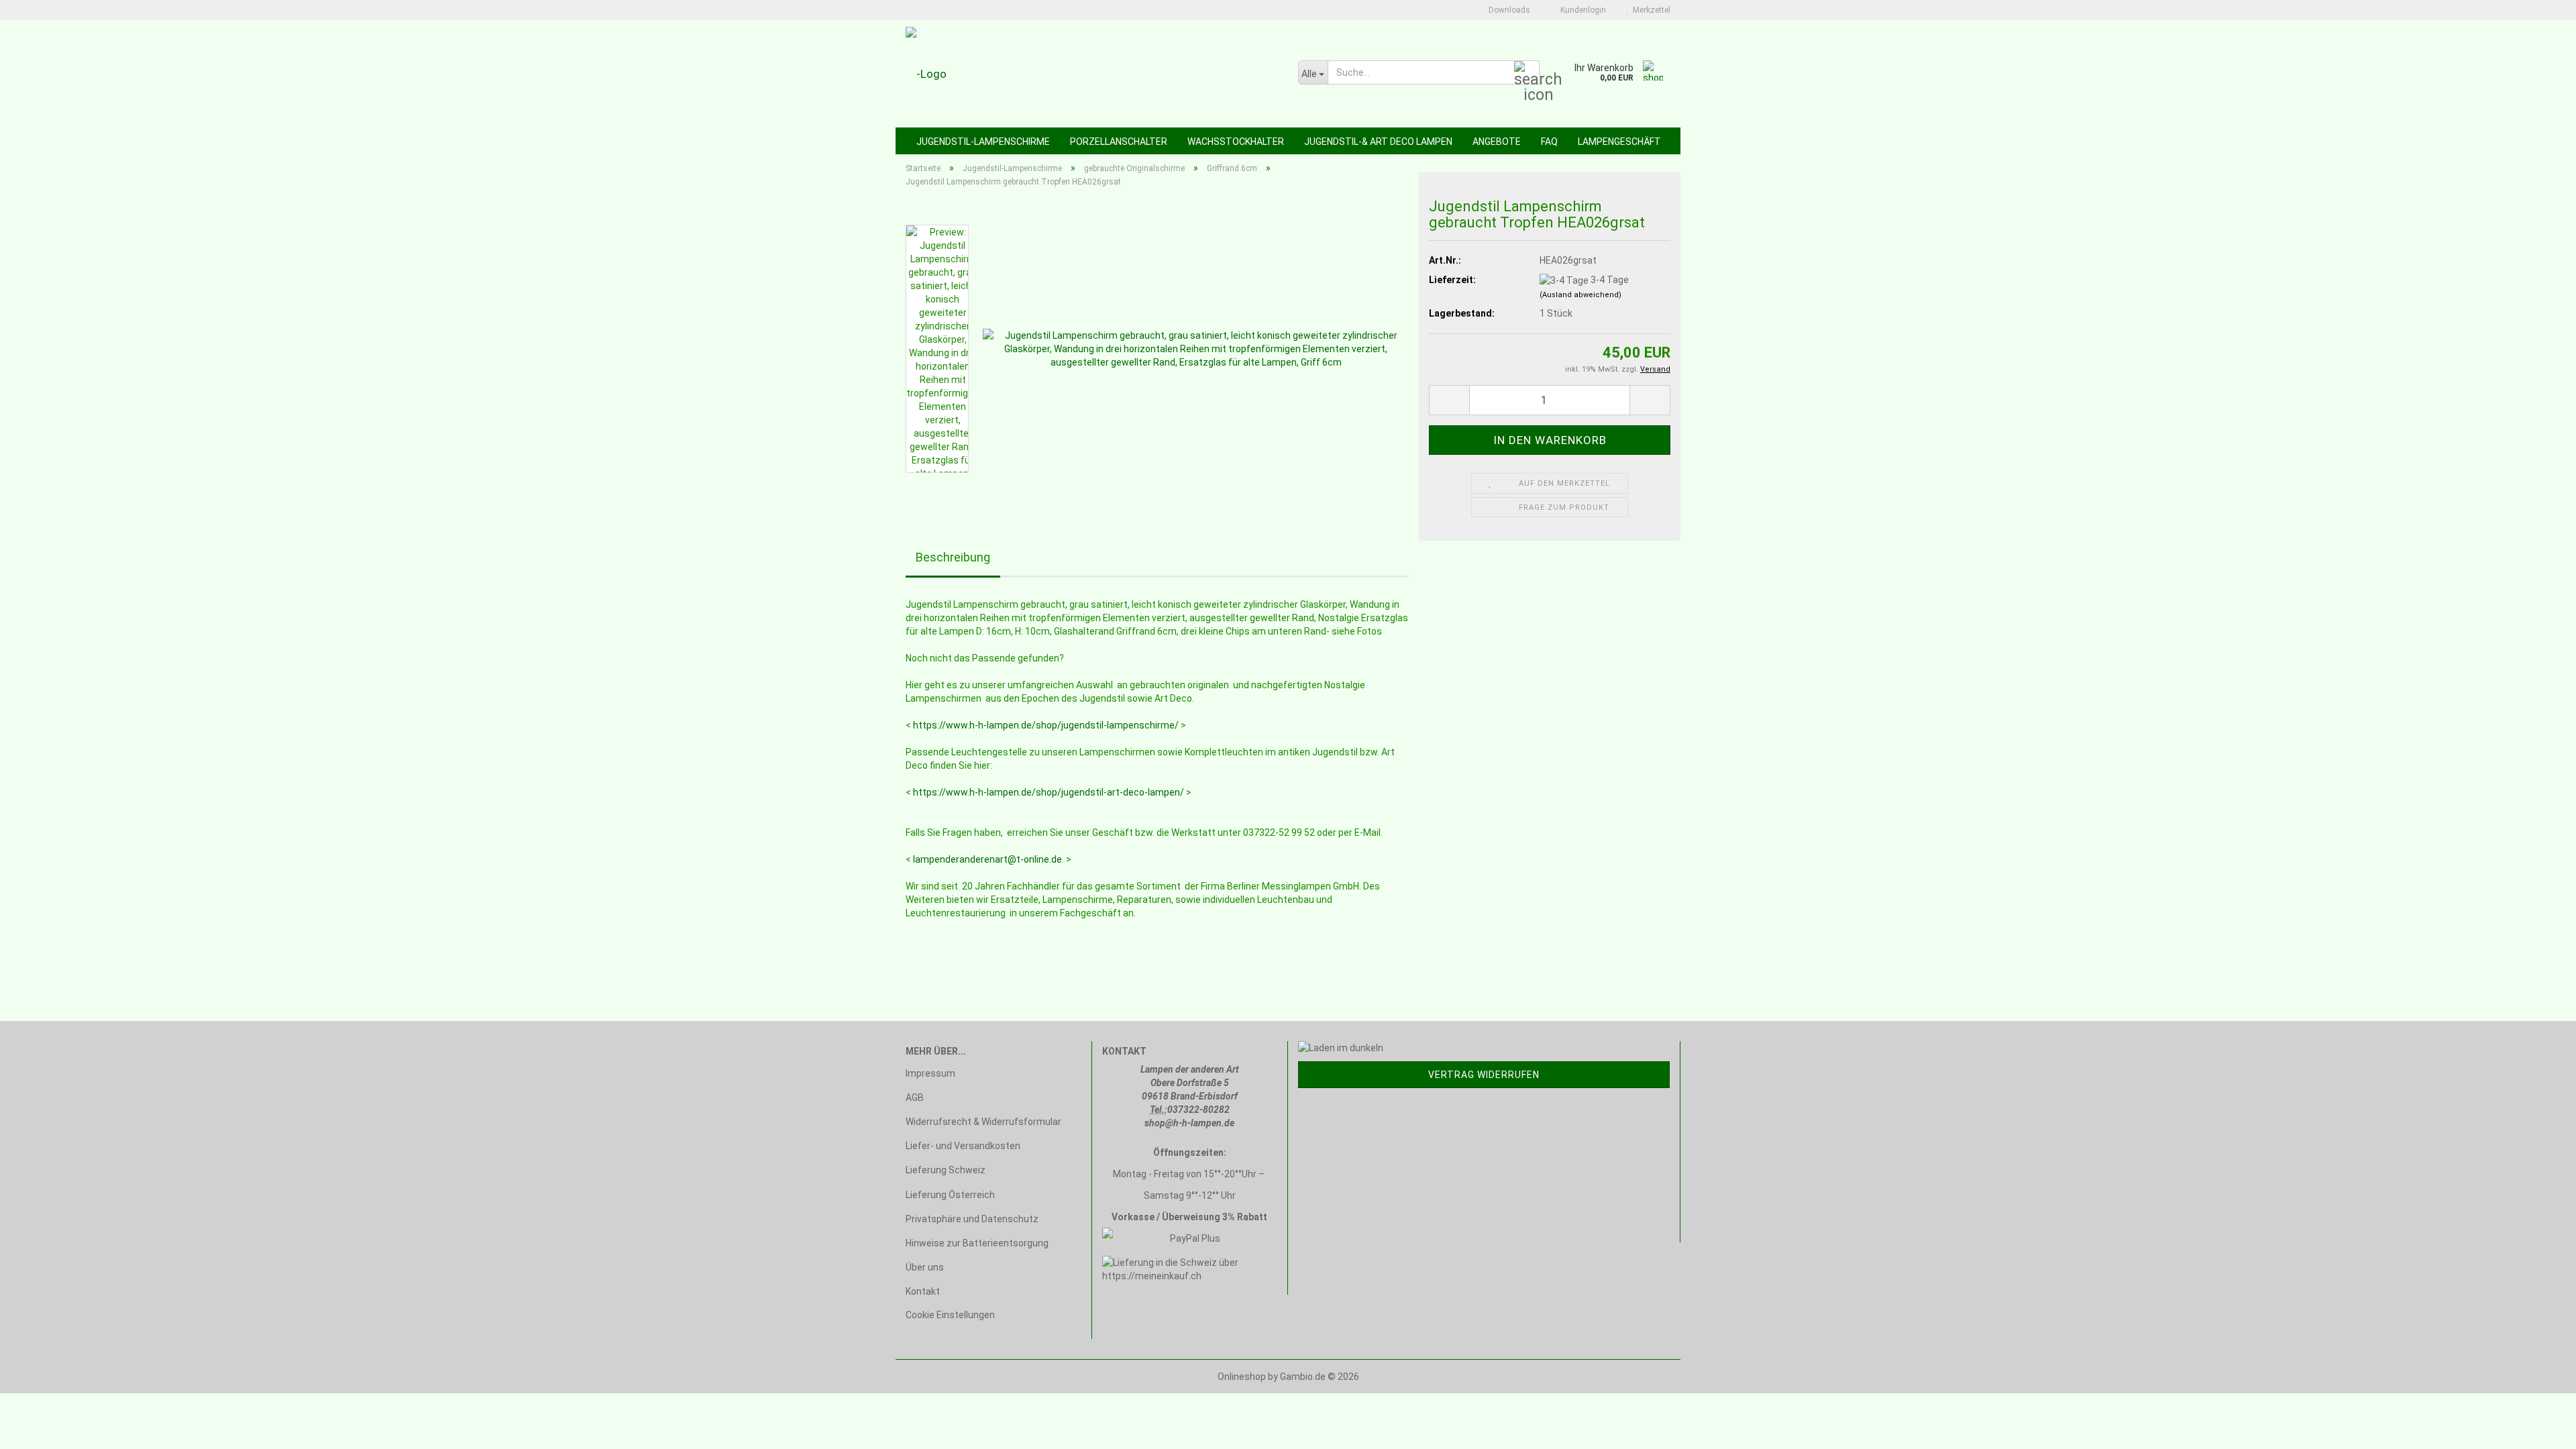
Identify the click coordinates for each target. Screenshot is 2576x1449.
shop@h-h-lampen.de (1189, 1123)
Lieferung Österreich (950, 1195)
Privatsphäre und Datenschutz (972, 1219)
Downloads (1508, 10)
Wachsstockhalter (1236, 142)
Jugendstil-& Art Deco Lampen (1378, 142)
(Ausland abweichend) (1580, 295)
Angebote (1497, 142)
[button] (1449, 400)
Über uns (925, 1267)
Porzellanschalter (1119, 142)
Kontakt (923, 1291)
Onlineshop (1242, 1377)
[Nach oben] (2539, 1429)
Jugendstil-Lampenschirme (983, 142)
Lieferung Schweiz (946, 1170)
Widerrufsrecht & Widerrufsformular (983, 1122)
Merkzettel (1650, 10)
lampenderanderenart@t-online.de (987, 859)
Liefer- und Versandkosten (963, 1146)
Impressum (930, 1073)
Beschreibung (953, 557)
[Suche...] (1527, 73)
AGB (915, 1097)
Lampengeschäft (1619, 142)
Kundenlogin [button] (1581, 10)
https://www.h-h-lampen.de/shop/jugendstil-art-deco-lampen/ (1049, 792)
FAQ (1549, 142)
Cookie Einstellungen (950, 1315)
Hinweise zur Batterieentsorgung (977, 1243)
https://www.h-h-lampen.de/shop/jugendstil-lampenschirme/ (1046, 725)
